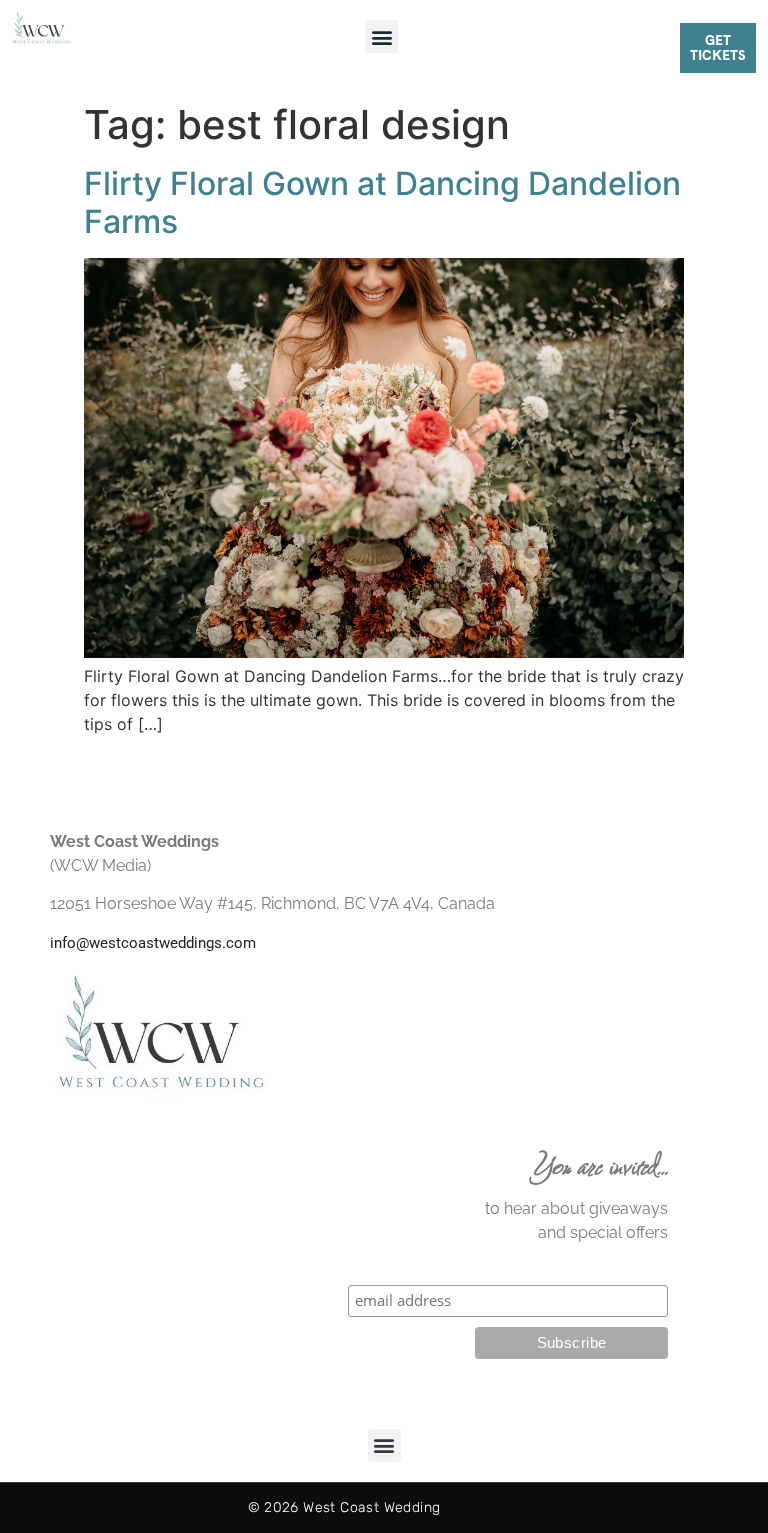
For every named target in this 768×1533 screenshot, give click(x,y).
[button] (381, 36)
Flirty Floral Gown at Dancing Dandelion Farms (382, 202)
